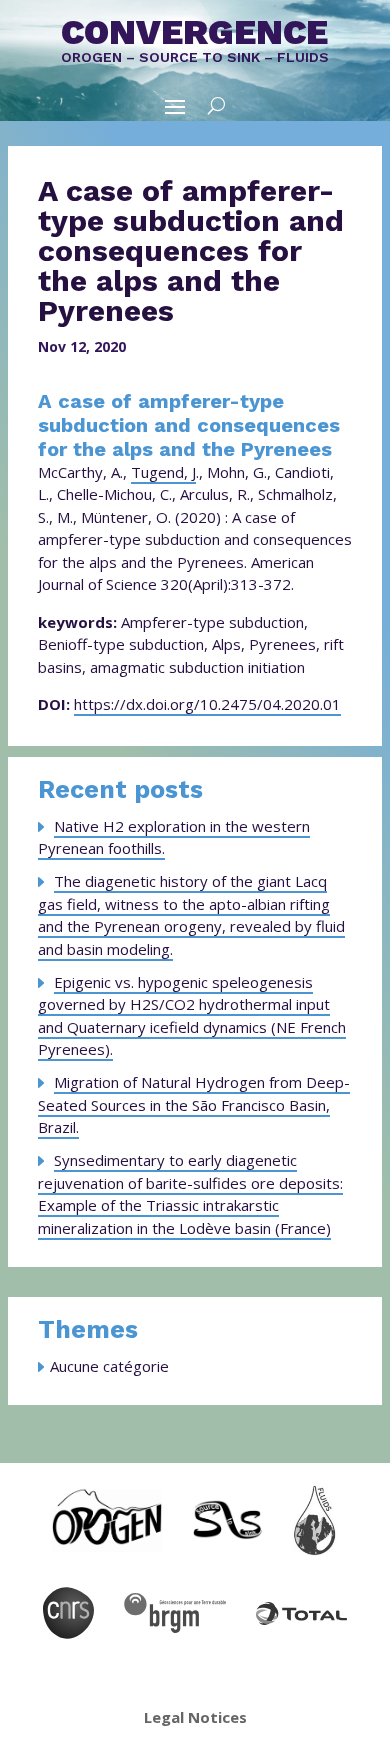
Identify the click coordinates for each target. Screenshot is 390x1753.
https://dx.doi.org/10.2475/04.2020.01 (207, 704)
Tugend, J (163, 472)
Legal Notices (195, 1717)
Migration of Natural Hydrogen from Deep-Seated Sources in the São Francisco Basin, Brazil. (194, 1104)
